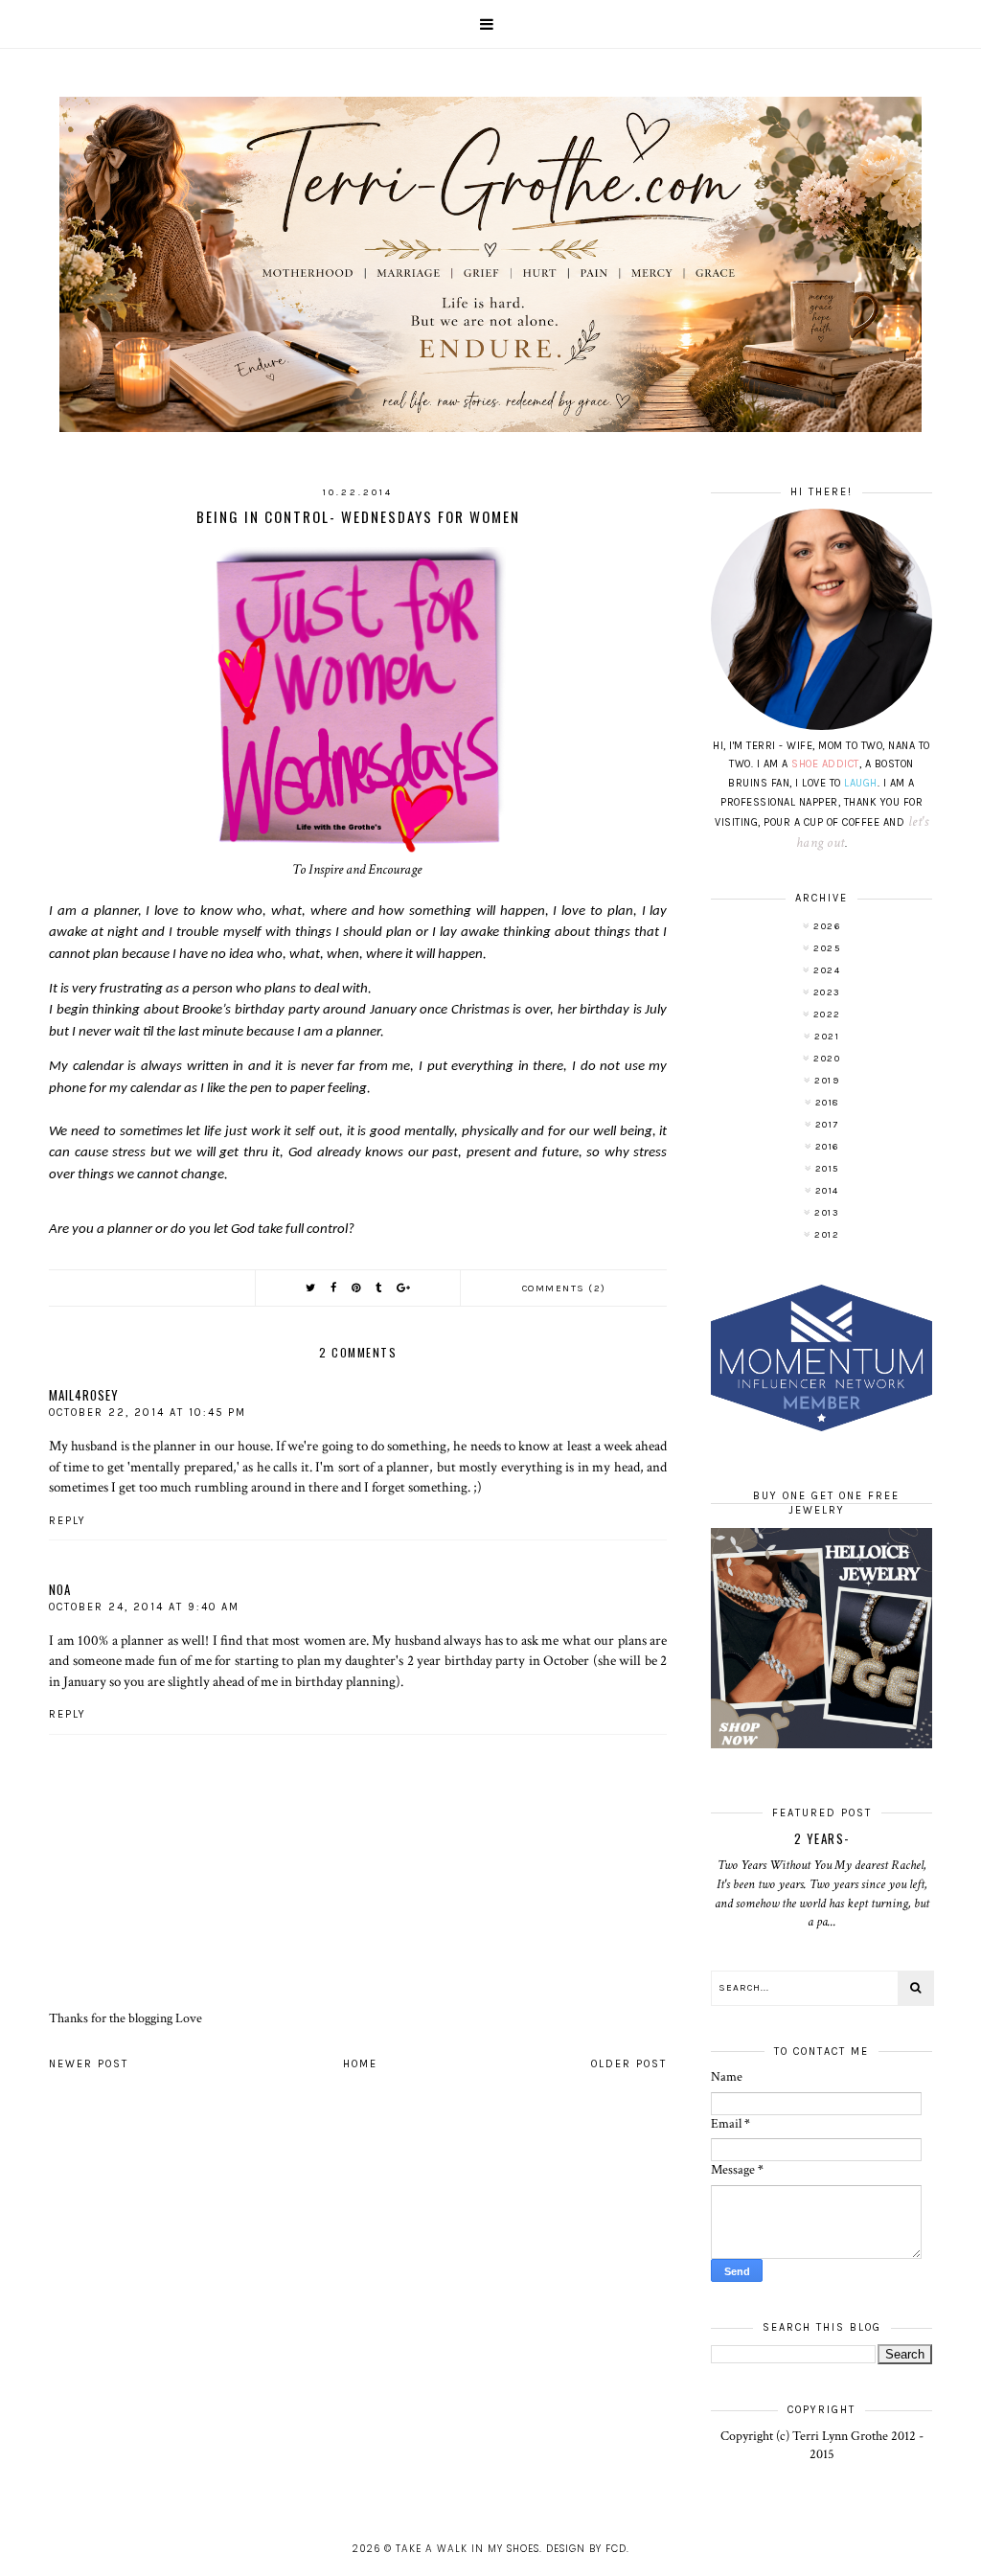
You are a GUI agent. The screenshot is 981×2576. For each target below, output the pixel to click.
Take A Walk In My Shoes (468, 2549)
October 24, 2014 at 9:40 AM (144, 1607)
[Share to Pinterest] (357, 1288)
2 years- (822, 1838)
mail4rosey (84, 1395)
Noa (60, 1589)
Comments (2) (564, 1288)
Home (360, 2064)
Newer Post (89, 2064)
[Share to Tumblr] (379, 1288)
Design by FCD (586, 2549)
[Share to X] (311, 1288)
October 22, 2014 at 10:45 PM (148, 1413)
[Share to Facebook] (334, 1288)
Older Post (629, 2064)
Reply (68, 1521)
